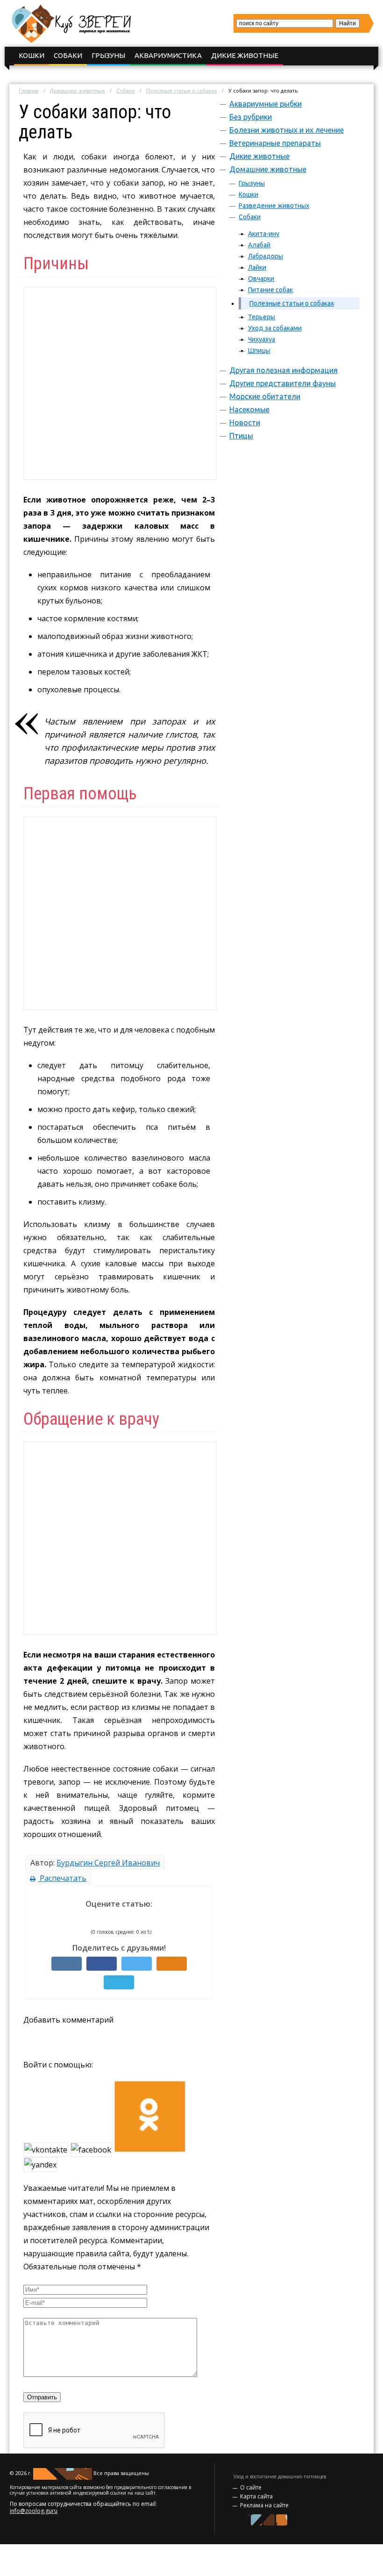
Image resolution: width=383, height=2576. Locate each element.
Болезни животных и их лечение (287, 130)
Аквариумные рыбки (266, 104)
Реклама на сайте (264, 2505)
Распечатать (62, 1878)
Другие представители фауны (283, 383)
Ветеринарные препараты (275, 143)
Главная (29, 90)
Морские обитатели (265, 396)
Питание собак (270, 290)
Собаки (68, 55)
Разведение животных (274, 206)
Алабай (259, 245)
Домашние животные (78, 90)
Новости (245, 423)
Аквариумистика (168, 55)
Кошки (32, 55)
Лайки (257, 267)
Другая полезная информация (284, 370)
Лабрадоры (266, 256)
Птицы (241, 436)
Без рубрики (251, 117)
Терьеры (262, 317)
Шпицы (259, 351)
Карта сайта (256, 2496)
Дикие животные (245, 55)
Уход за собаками (275, 328)
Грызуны (108, 55)
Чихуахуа (262, 339)
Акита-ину (264, 234)
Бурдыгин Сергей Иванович (108, 1863)
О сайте (251, 2487)
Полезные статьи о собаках (182, 90)
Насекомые (249, 409)
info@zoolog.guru (34, 2511)
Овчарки (261, 279)
